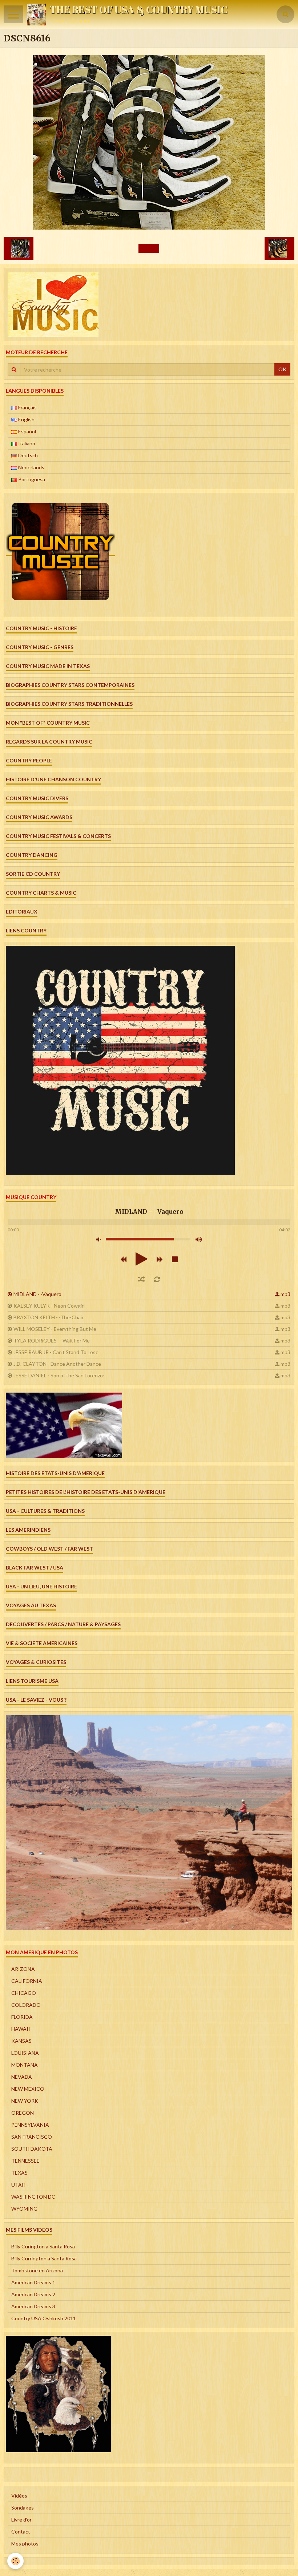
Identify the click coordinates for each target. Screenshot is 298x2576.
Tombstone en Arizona (37, 2270)
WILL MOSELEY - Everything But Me (55, 1329)
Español (27, 431)
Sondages (23, 2508)
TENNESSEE (25, 2161)
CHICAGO (24, 1993)
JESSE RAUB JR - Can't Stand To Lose (56, 1352)
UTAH (18, 2185)
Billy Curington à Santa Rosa (43, 2246)
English (26, 419)
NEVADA (22, 2077)
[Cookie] (15, 2561)
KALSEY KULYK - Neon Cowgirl (49, 1306)
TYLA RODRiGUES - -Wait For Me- (53, 1340)
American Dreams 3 (33, 2306)
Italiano (26, 443)
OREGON (23, 2113)
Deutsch (27, 455)
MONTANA (25, 2065)
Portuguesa (31, 479)
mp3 (285, 1294)
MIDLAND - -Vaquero (37, 1294)
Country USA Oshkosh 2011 (44, 2318)
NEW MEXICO (28, 2089)
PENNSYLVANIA (30, 2125)
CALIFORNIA (27, 1981)
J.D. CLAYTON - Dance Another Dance (57, 1364)
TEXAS (19, 2173)
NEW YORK (25, 2101)
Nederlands (31, 467)
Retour (149, 248)
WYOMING (24, 2209)
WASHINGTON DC (33, 2197)
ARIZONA (23, 1969)
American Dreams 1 (33, 2282)
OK (282, 369)
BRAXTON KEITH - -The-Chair (49, 1317)
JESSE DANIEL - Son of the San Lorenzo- (59, 1375)
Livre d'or (21, 2520)
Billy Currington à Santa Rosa (44, 2258)
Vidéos (19, 2496)
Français (27, 407)
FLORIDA (22, 2017)
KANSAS (21, 2041)
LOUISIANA (25, 2053)
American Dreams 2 (33, 2294)
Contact (21, 2532)
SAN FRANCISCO (32, 2137)
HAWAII (21, 2029)
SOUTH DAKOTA (32, 2149)
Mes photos (25, 2543)
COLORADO (26, 2005)
